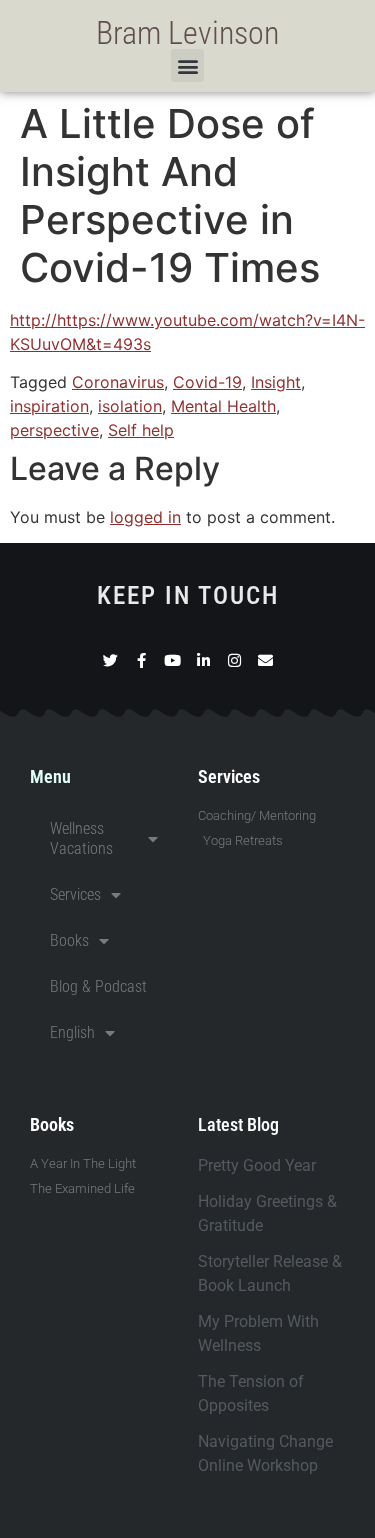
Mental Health (223, 406)
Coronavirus (118, 382)
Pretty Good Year (257, 1165)
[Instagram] (234, 660)
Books (69, 940)
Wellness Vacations (81, 838)
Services (75, 894)
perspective (54, 430)
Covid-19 (207, 382)
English (72, 1032)
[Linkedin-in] (203, 660)
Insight (276, 382)
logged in (145, 517)
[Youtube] (172, 660)
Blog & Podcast (98, 986)
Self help (141, 430)
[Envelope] (265, 660)
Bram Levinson (187, 33)
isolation (130, 406)
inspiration (49, 406)
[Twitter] (110, 660)
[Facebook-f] (141, 660)
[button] (187, 65)
